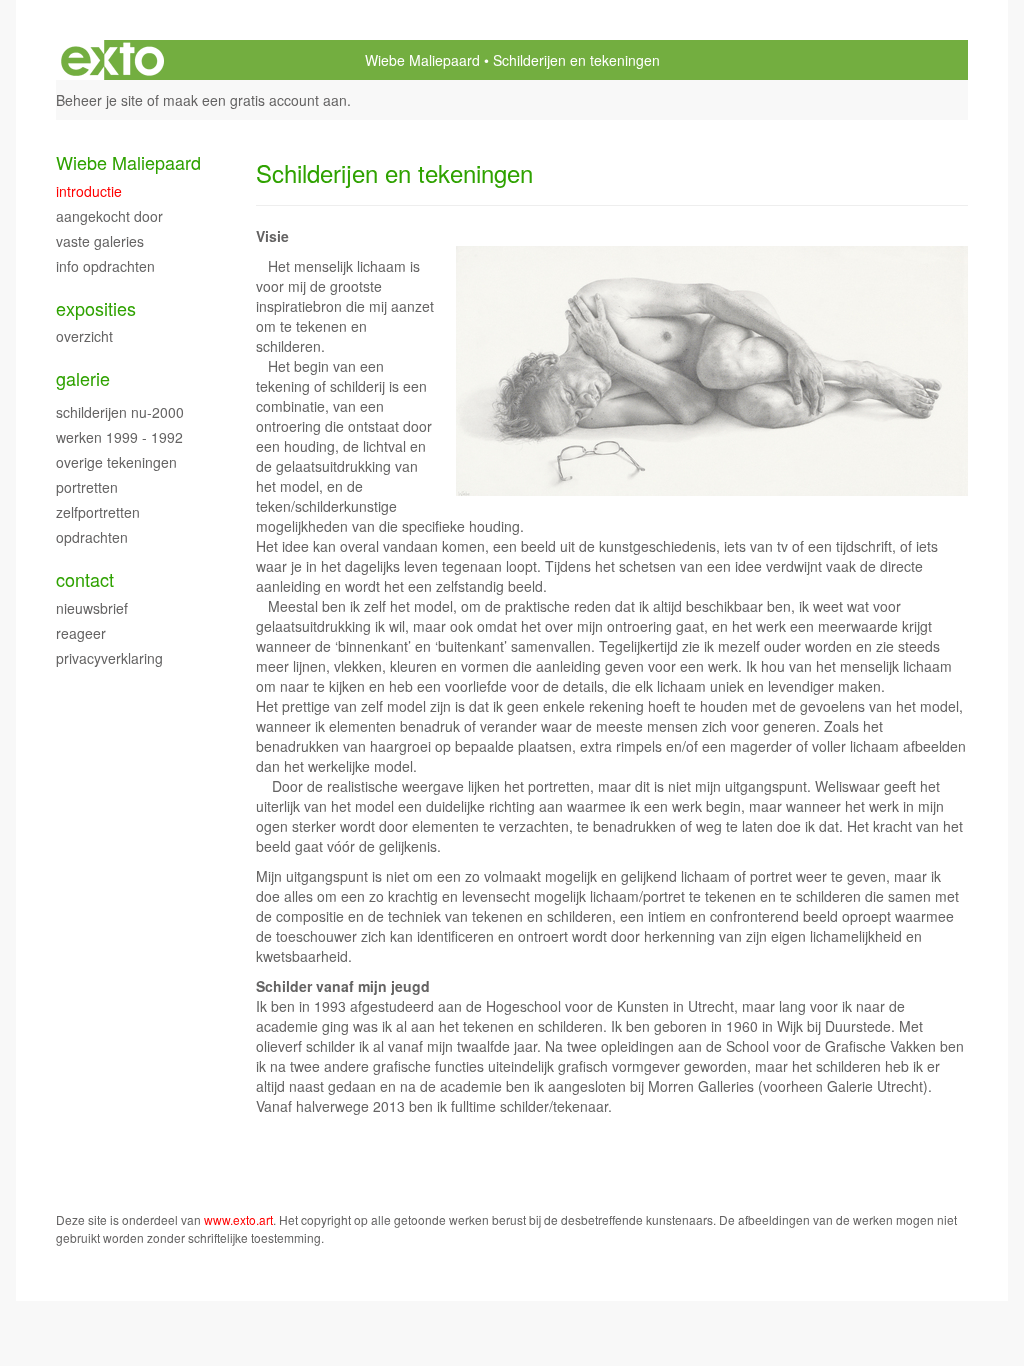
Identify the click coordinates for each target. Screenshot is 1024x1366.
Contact (85, 579)
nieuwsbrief (92, 608)
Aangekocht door (109, 216)
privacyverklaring (109, 658)
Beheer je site (99, 100)
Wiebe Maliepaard (422, 60)
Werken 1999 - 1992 (119, 437)
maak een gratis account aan (255, 100)
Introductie (89, 191)
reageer (81, 633)
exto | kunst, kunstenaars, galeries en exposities (112, 60)
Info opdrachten (105, 266)
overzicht (84, 336)
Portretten (87, 487)
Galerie (83, 378)
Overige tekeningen (116, 462)
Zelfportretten (98, 512)
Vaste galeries (100, 241)
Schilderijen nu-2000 (120, 412)
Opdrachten (92, 537)
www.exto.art (238, 1219)
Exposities (96, 308)
